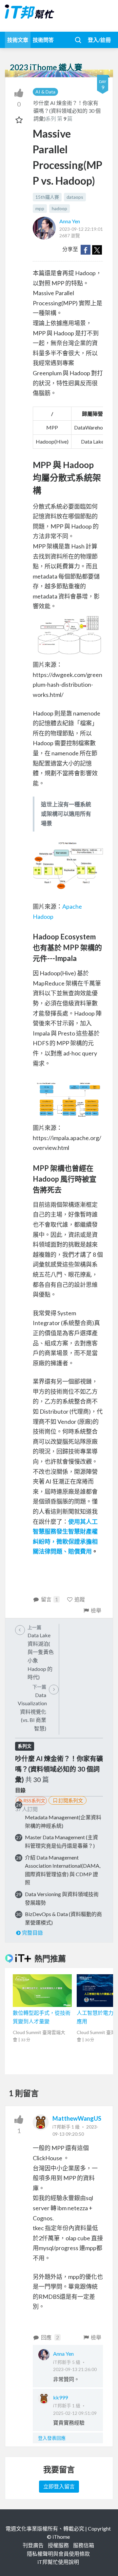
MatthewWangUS (77, 2118)
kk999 (60, 2397)
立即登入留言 (59, 2486)
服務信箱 (84, 2545)
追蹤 (80, 1599)
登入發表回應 (52, 2438)
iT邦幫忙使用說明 (58, 2562)
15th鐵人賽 (47, 197)
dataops (75, 197)
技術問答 (43, 40)
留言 (49, 1599)
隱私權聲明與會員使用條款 (58, 2554)
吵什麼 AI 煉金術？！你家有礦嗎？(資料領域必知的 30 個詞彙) (67, 111)
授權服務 (58, 2545)
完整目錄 (32, 1933)
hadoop (59, 208)
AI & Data (45, 92)
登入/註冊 (99, 40)
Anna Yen (70, 221)
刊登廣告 (33, 2545)
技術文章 (18, 40)
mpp (40, 208)
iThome (61, 2537)
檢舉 (96, 1610)
